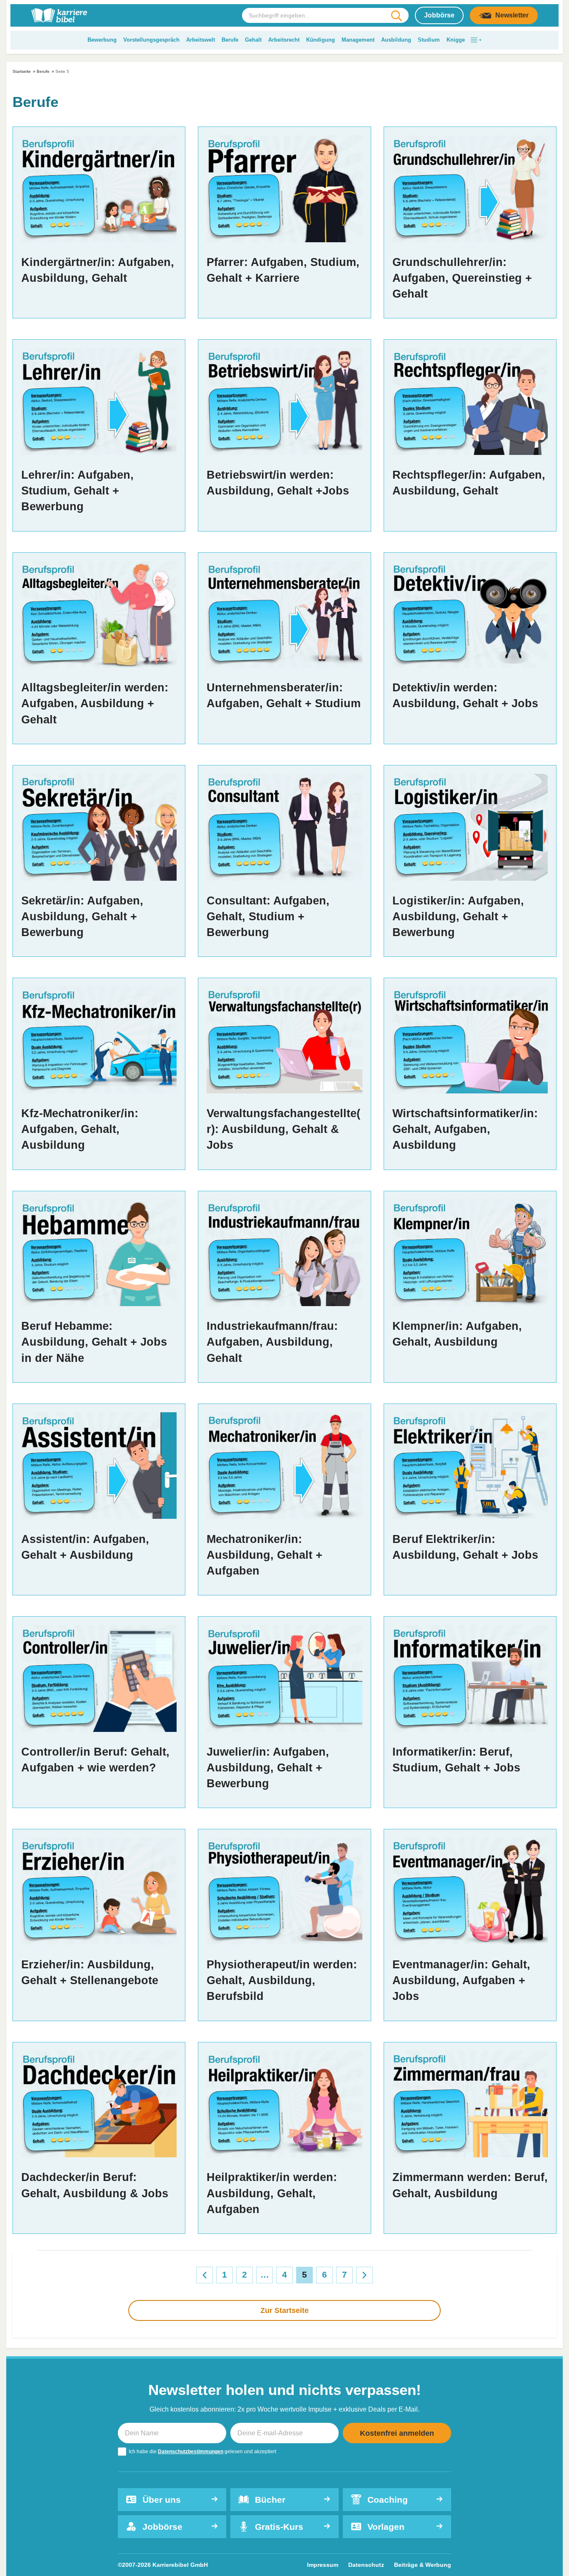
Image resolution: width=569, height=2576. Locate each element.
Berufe (230, 40)
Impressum (323, 2565)
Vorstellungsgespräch (151, 40)
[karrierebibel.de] (59, 15)
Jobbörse (439, 15)
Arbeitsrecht (284, 40)
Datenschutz (366, 2565)
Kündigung (321, 40)
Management (358, 40)
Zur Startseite (284, 2310)
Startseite (22, 71)
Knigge (456, 40)
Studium (429, 40)
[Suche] (396, 16)
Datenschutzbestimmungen (191, 2452)
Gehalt (253, 40)
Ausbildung (396, 40)
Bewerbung (102, 40)
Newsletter (512, 15)
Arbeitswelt (201, 40)
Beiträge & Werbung (423, 2565)
